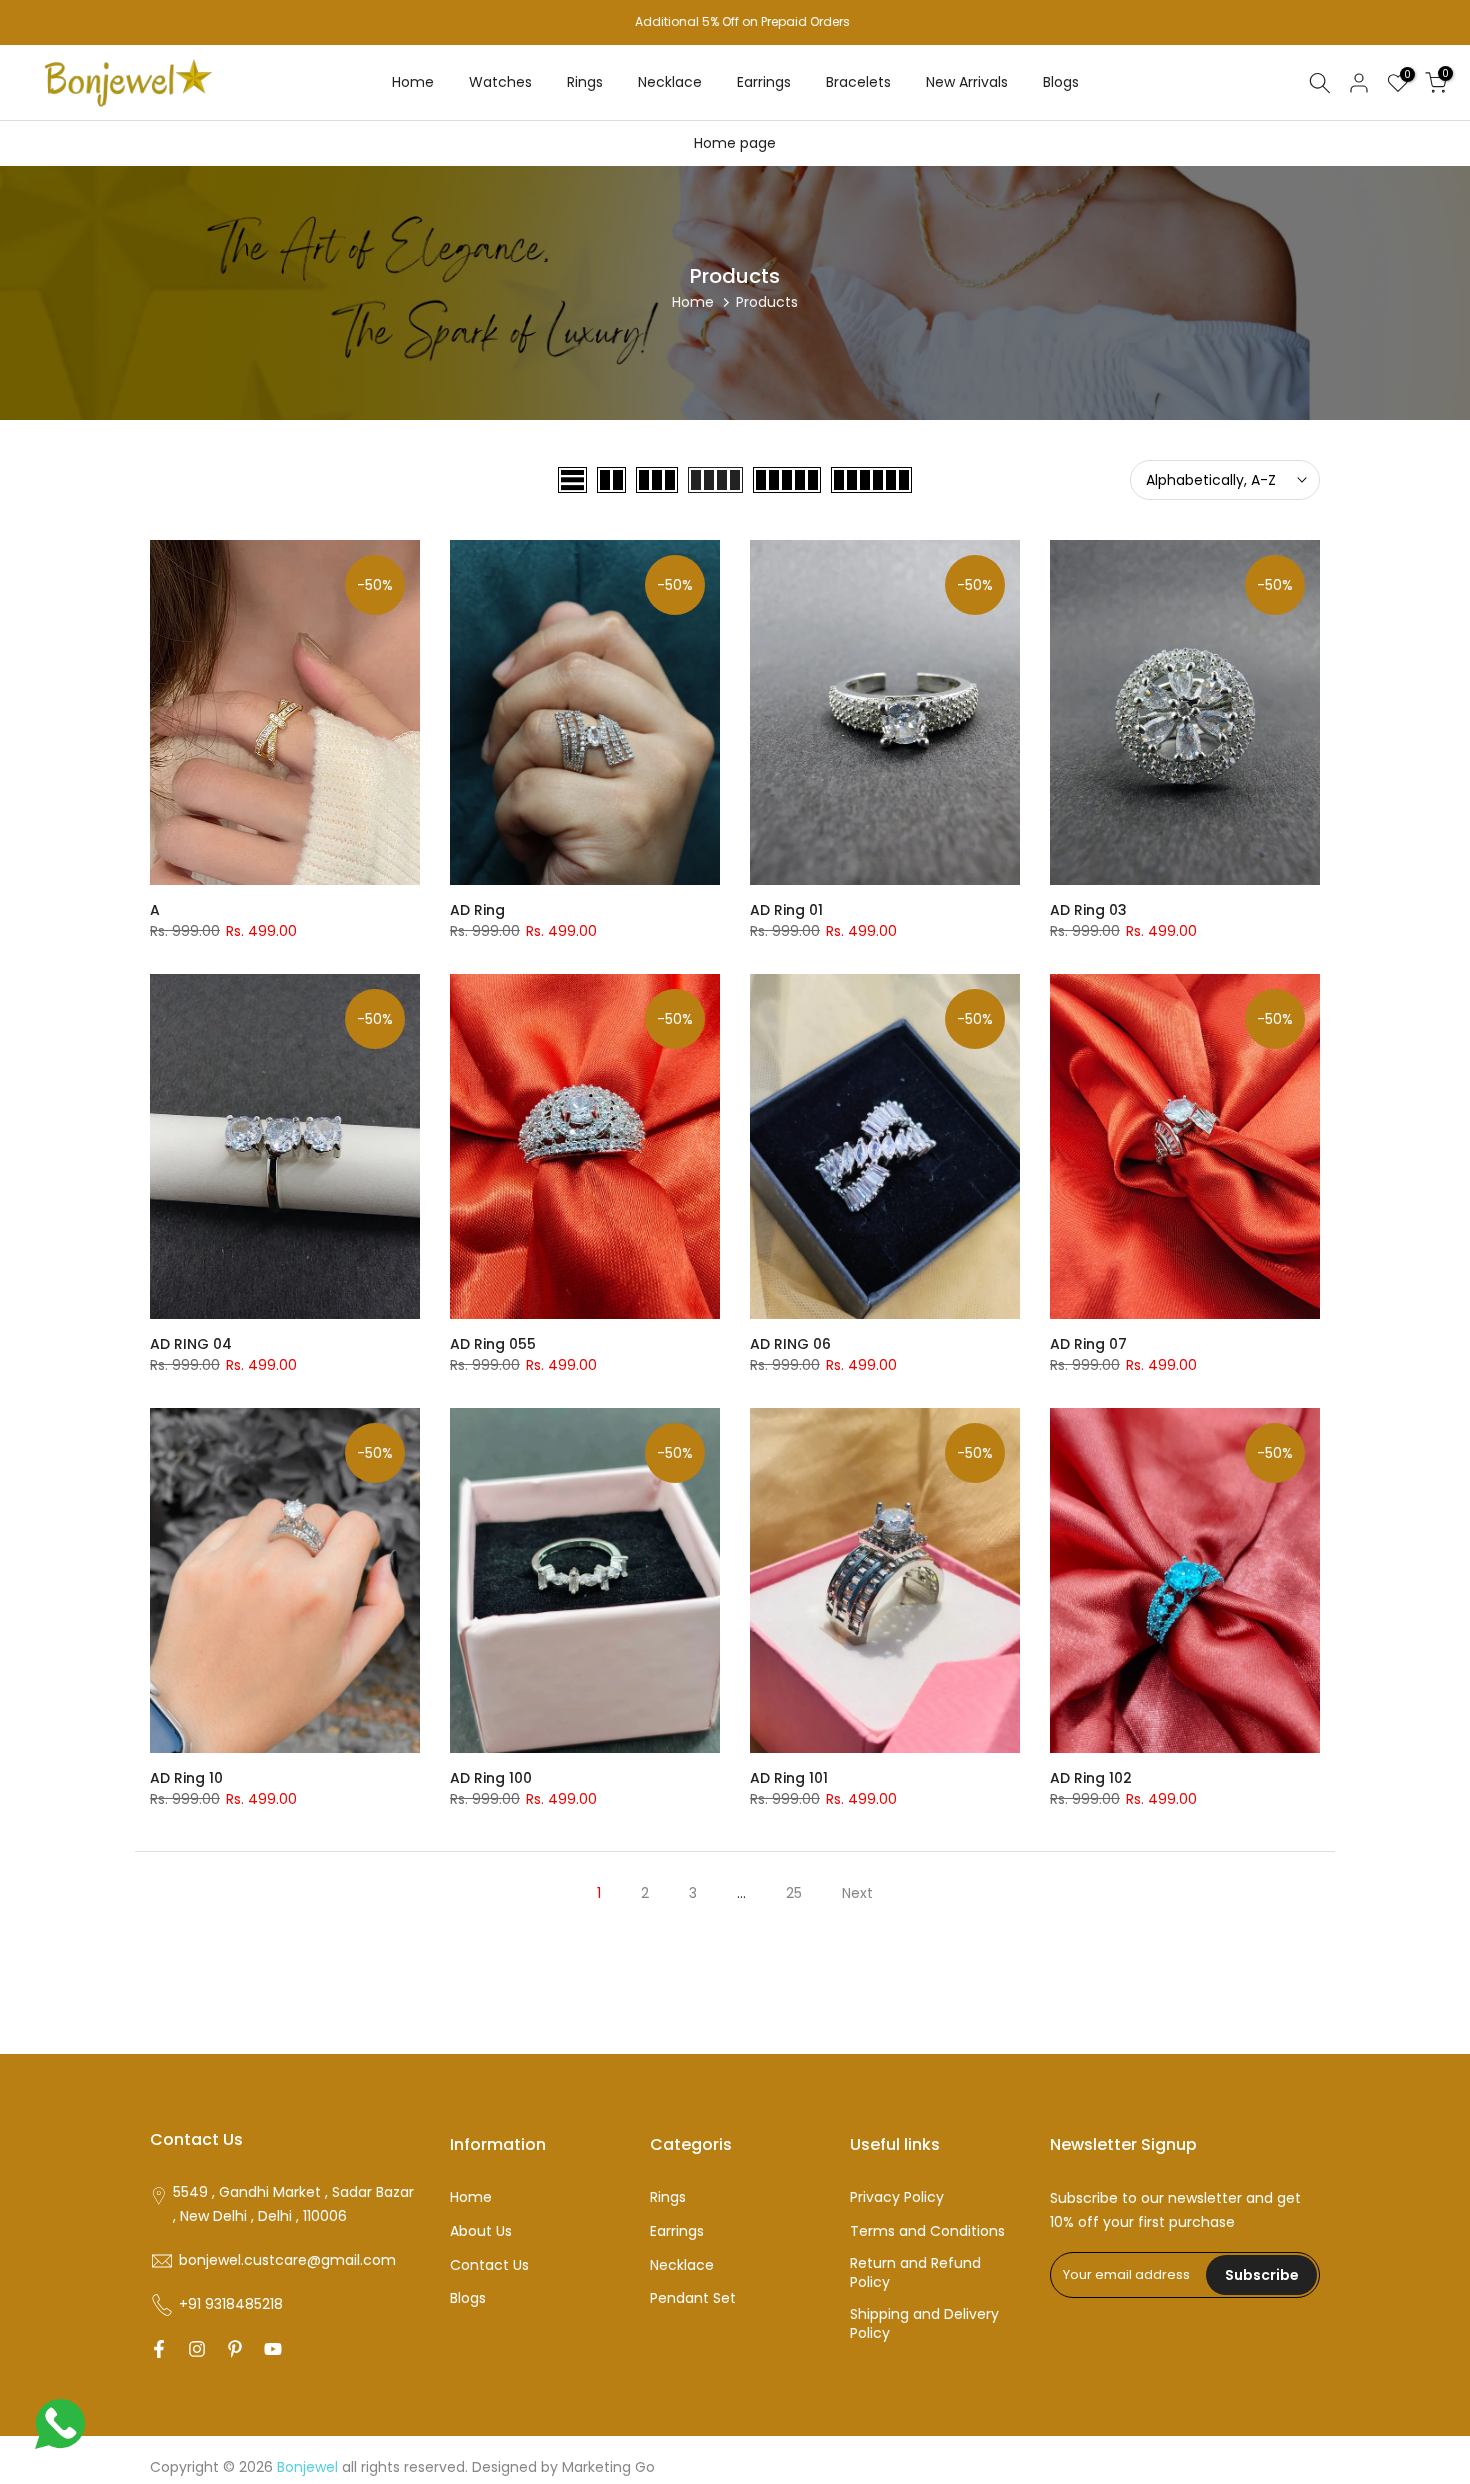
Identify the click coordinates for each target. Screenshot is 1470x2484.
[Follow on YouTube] (273, 2349)
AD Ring (477, 910)
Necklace (670, 82)
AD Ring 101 (789, 1778)
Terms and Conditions (927, 2231)
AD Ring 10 (186, 1778)
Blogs (1061, 82)
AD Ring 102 (1091, 1778)
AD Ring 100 (491, 1778)
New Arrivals (967, 82)
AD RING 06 (790, 1344)
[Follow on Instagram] (197, 2349)
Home (413, 82)
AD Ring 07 (1088, 1344)
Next (857, 1893)
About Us (481, 2231)
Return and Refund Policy (915, 2273)
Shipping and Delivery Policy (924, 2324)
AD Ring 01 (786, 910)
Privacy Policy (897, 2197)
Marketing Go (608, 2467)
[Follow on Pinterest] (235, 2349)
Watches (500, 82)
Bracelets (858, 82)
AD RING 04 (191, 1344)
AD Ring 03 (1088, 910)
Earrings (764, 82)
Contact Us (489, 2265)
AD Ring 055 (493, 1344)
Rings (585, 82)
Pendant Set (693, 2298)
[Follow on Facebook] (159, 2349)
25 (794, 1893)
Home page (735, 143)
